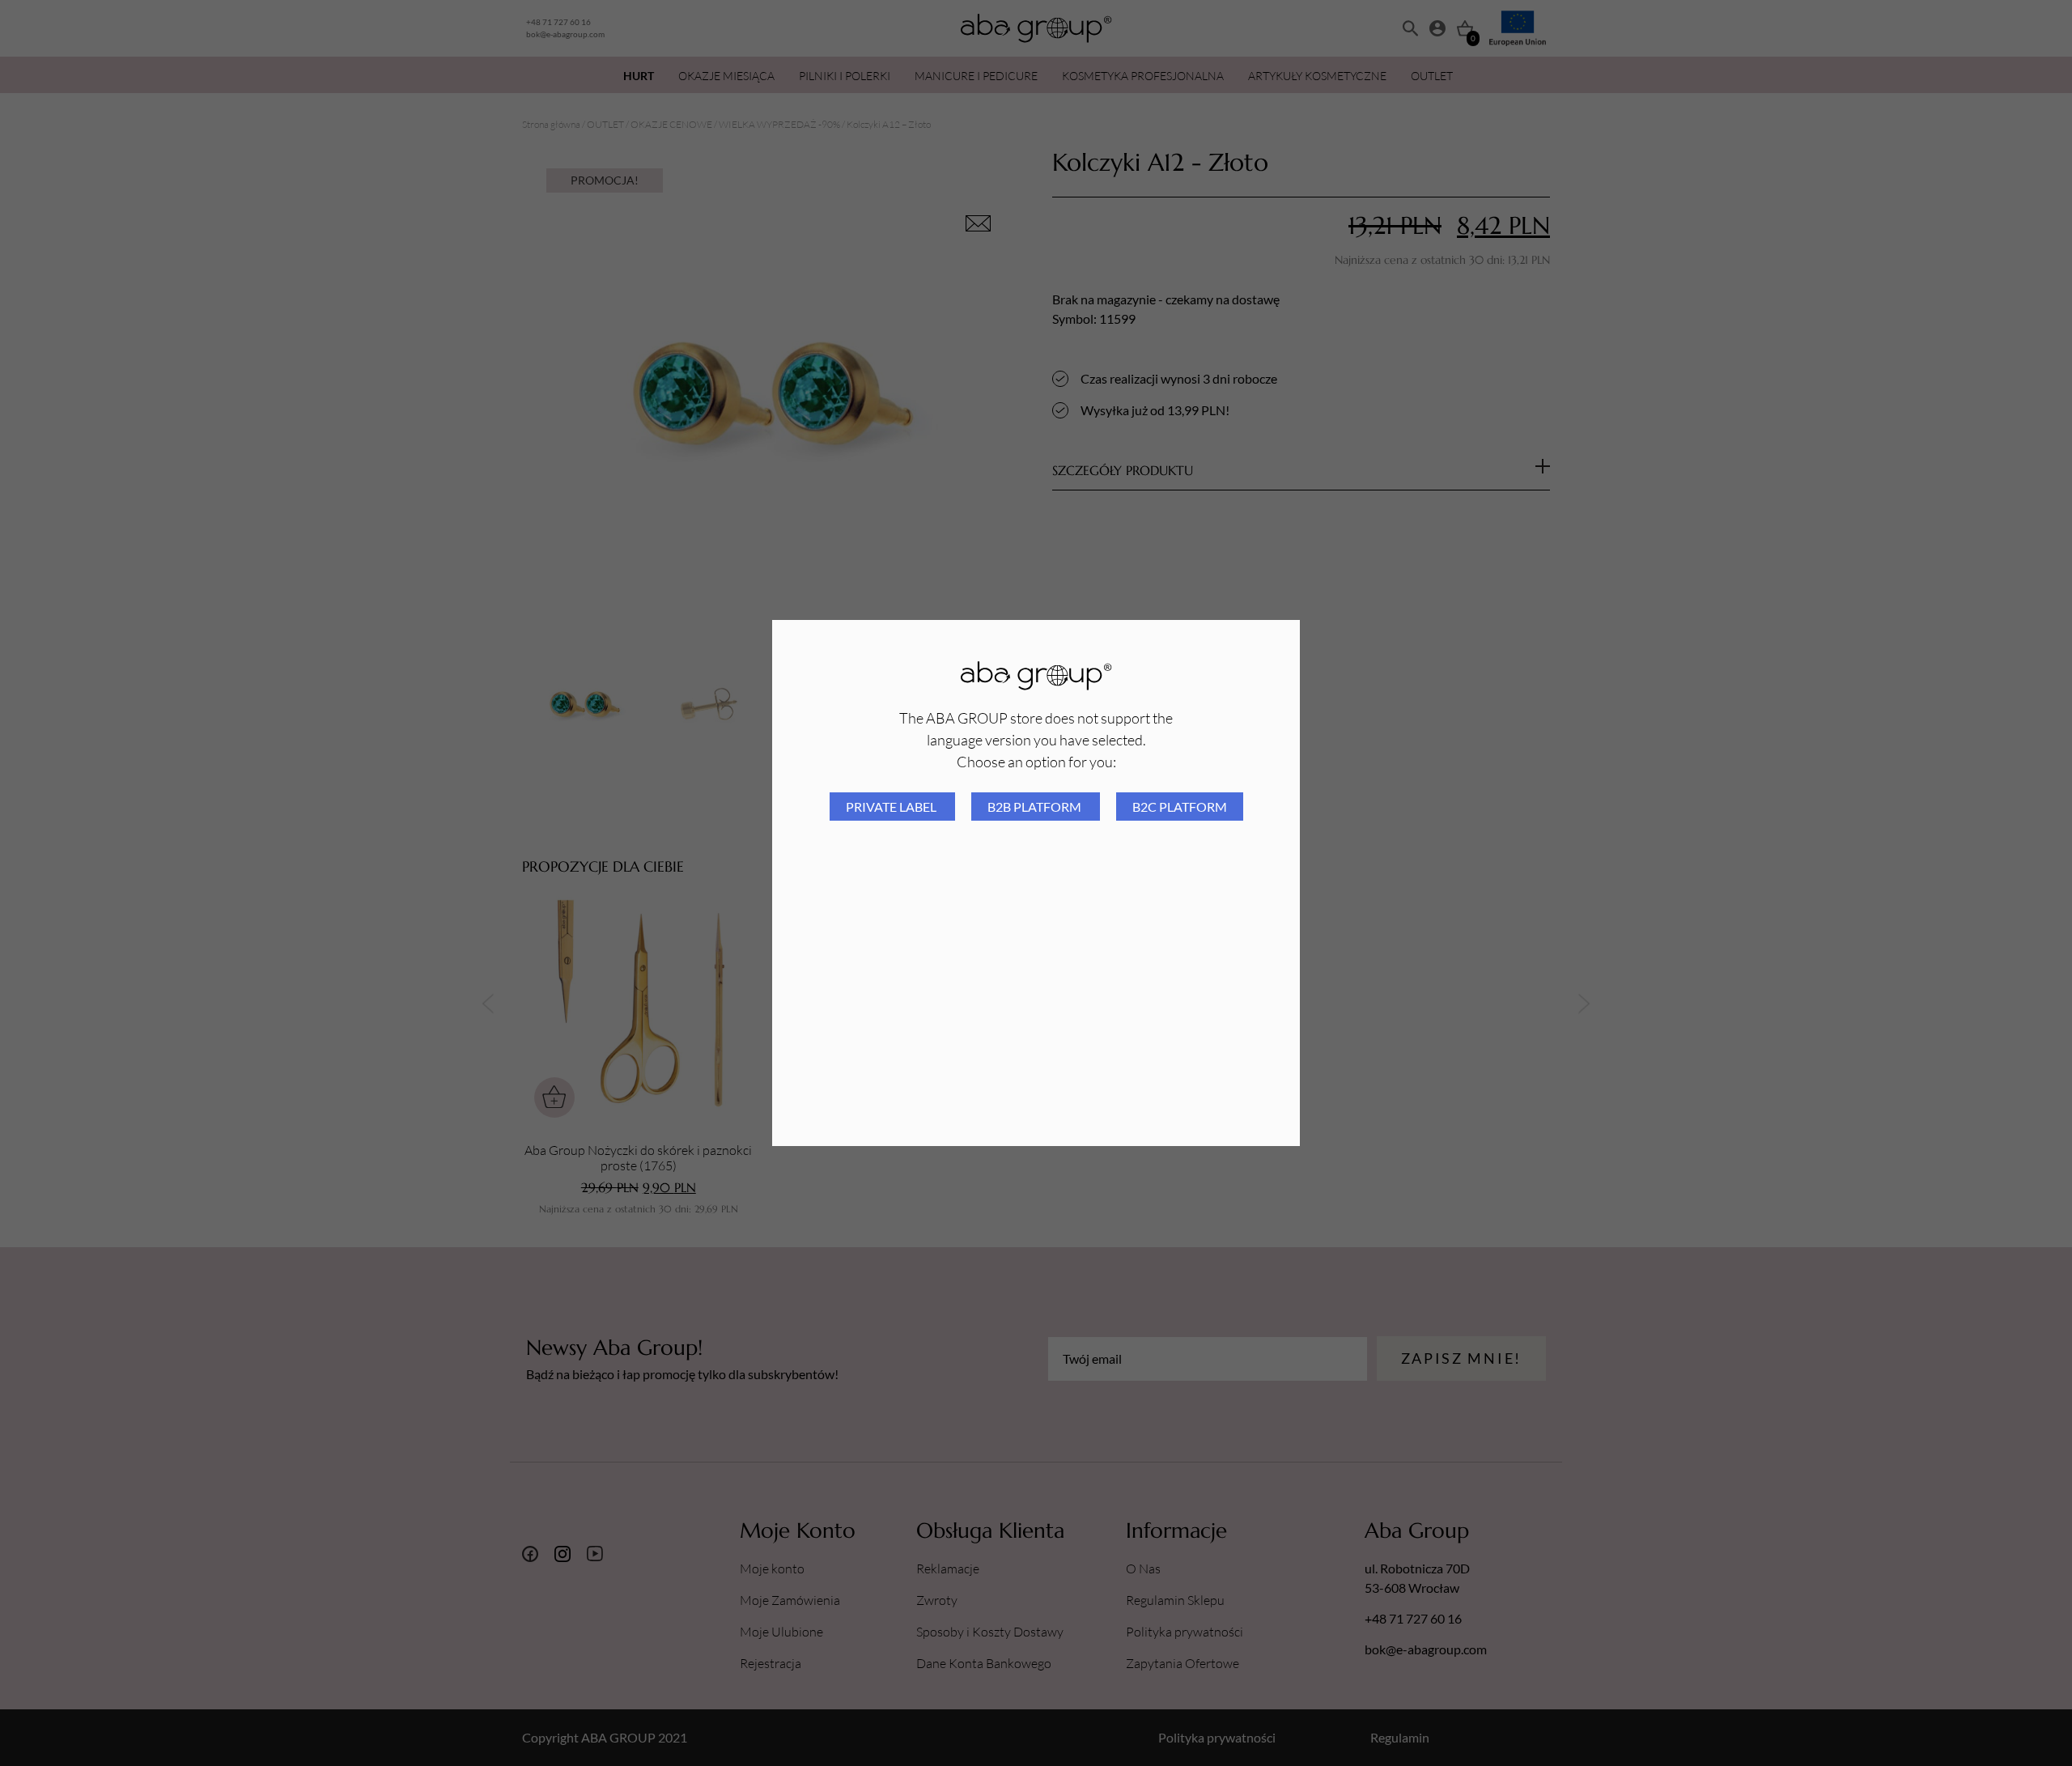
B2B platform (1036, 807)
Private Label (892, 807)
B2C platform (1180, 807)
